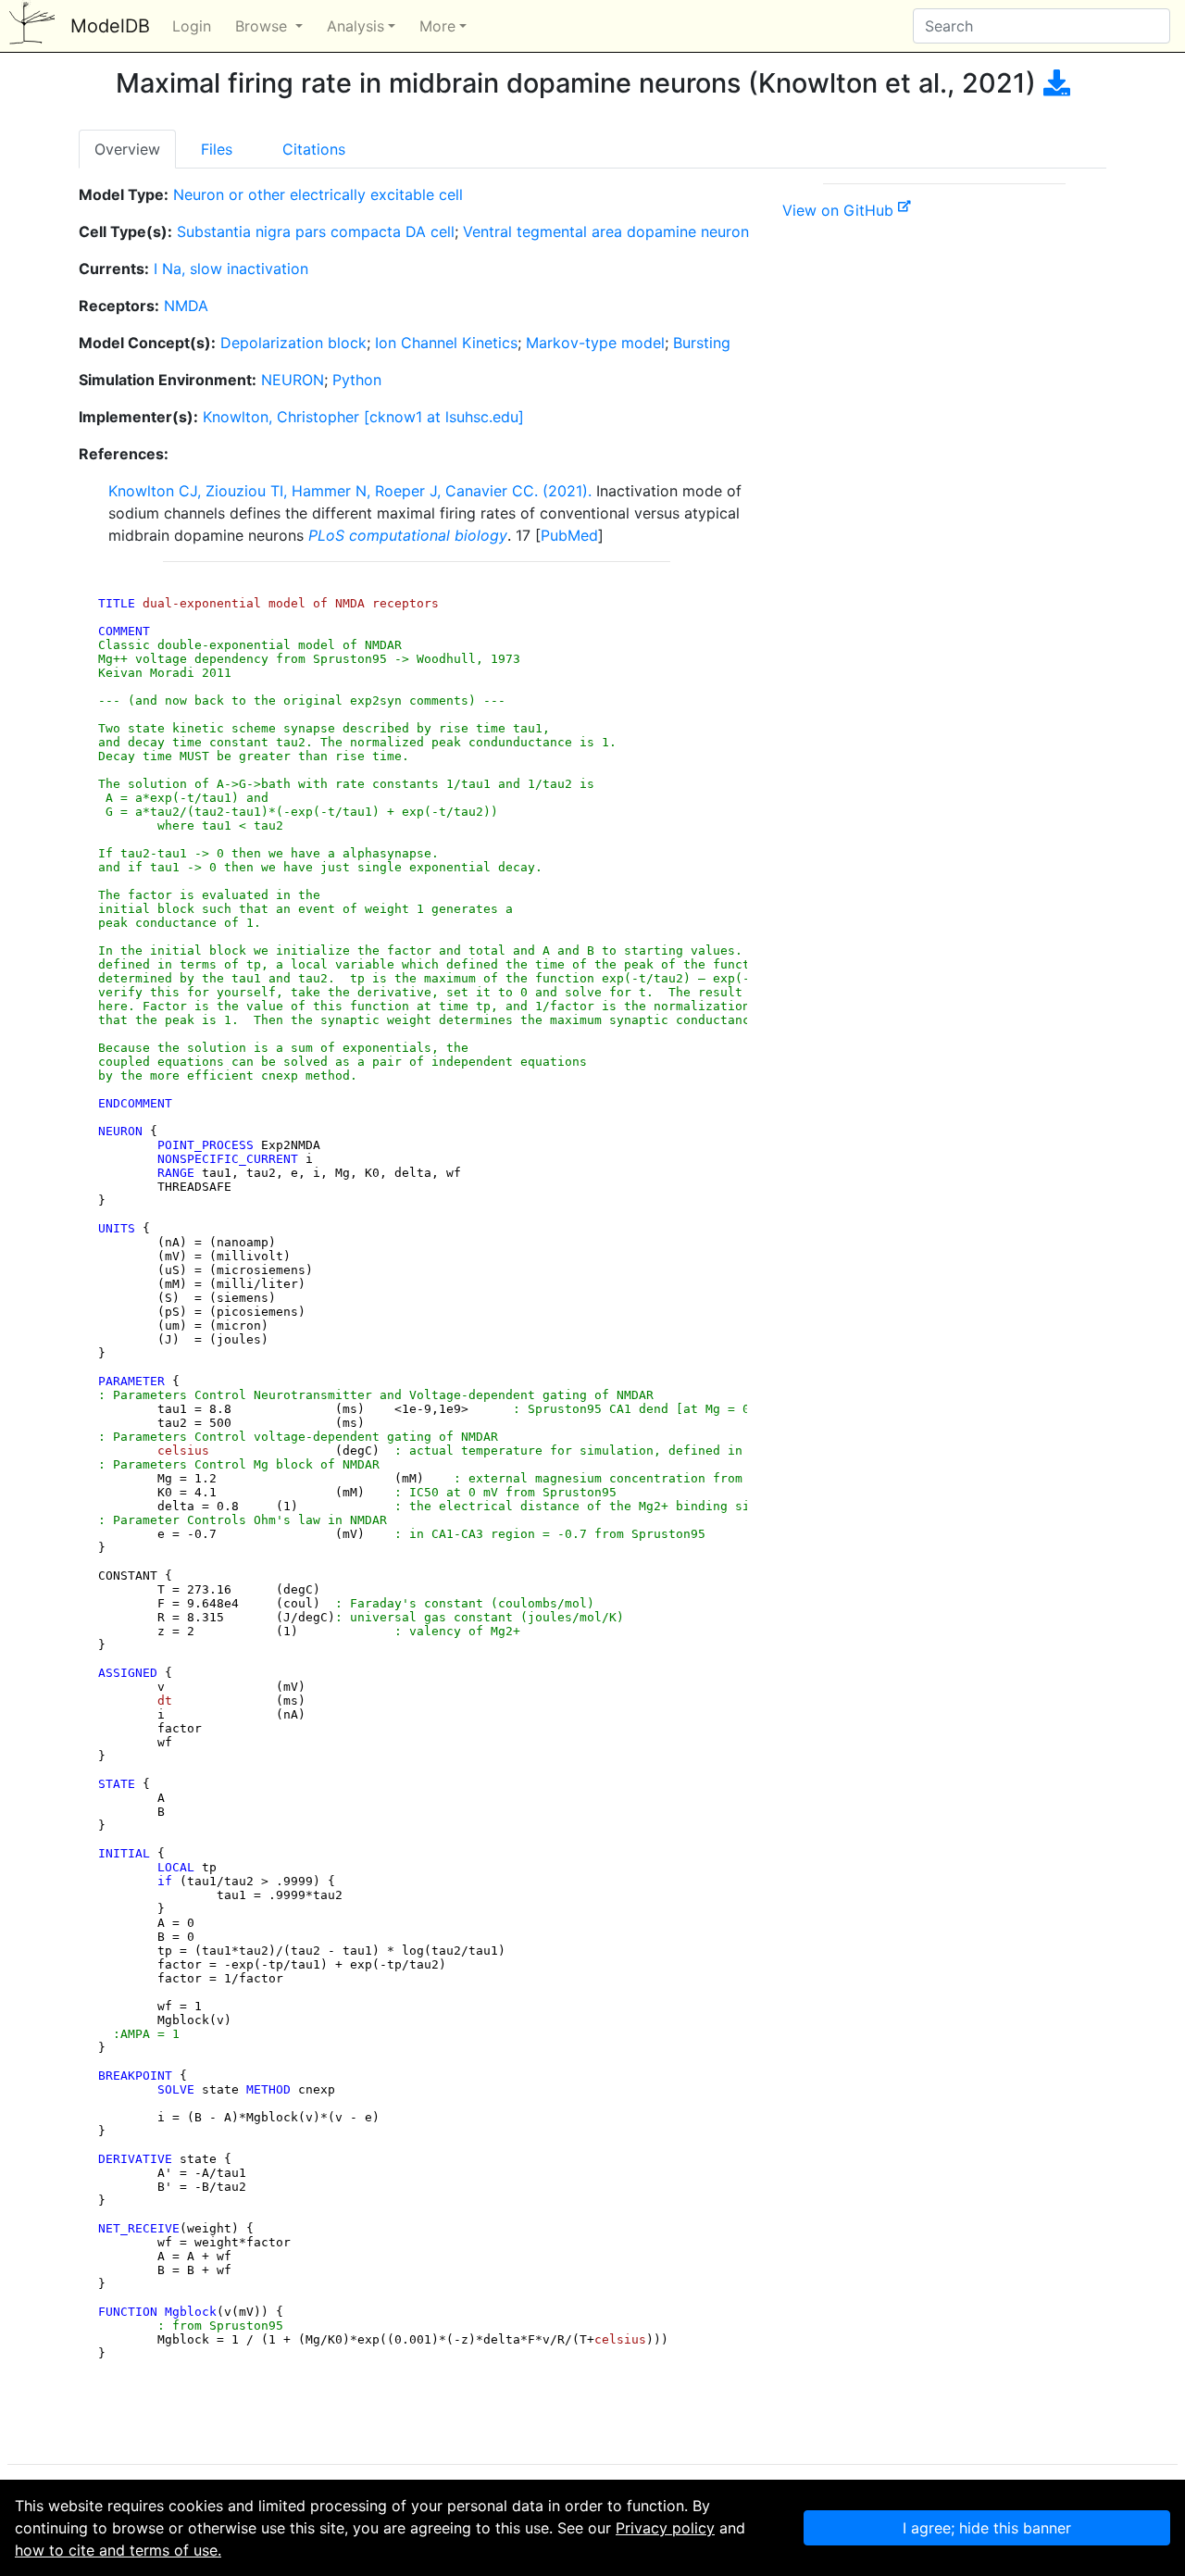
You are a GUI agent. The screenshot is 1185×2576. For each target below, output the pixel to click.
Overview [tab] (127, 149)
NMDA (186, 306)
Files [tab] (217, 149)
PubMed (569, 535)
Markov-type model (595, 343)
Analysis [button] (355, 26)
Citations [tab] (314, 149)
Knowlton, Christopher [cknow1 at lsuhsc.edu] (363, 417)
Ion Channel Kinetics (446, 343)
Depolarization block (293, 343)
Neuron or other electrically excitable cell (318, 194)
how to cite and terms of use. (118, 2550)
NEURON (293, 380)
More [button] (437, 26)
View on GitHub (840, 210)
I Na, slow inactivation (231, 269)
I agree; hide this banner (987, 2528)
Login (192, 26)
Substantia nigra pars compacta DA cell (316, 231)
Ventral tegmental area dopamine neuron (606, 231)
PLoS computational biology (408, 535)
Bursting (702, 343)
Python (357, 380)
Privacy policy (665, 2528)
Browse (263, 26)
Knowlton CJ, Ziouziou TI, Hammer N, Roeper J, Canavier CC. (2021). (350, 491)
